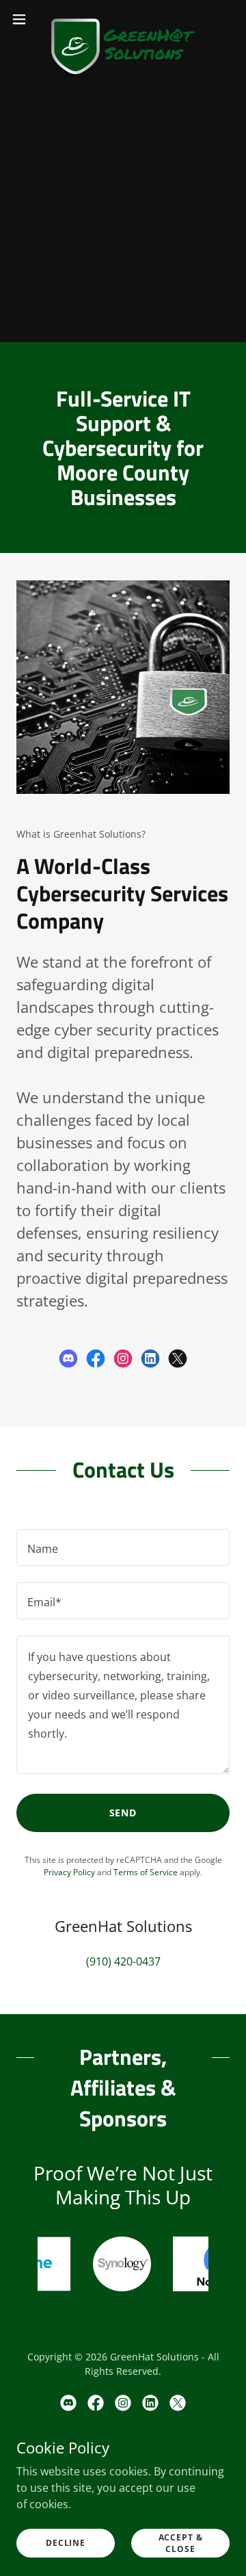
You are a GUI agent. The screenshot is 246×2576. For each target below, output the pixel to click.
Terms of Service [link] (146, 1872)
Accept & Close (181, 2542)
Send (123, 1813)
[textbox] (123, 1547)
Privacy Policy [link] (69, 1872)
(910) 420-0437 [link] (123, 1961)
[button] (23, 19)
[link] (123, 19)
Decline (66, 2543)
